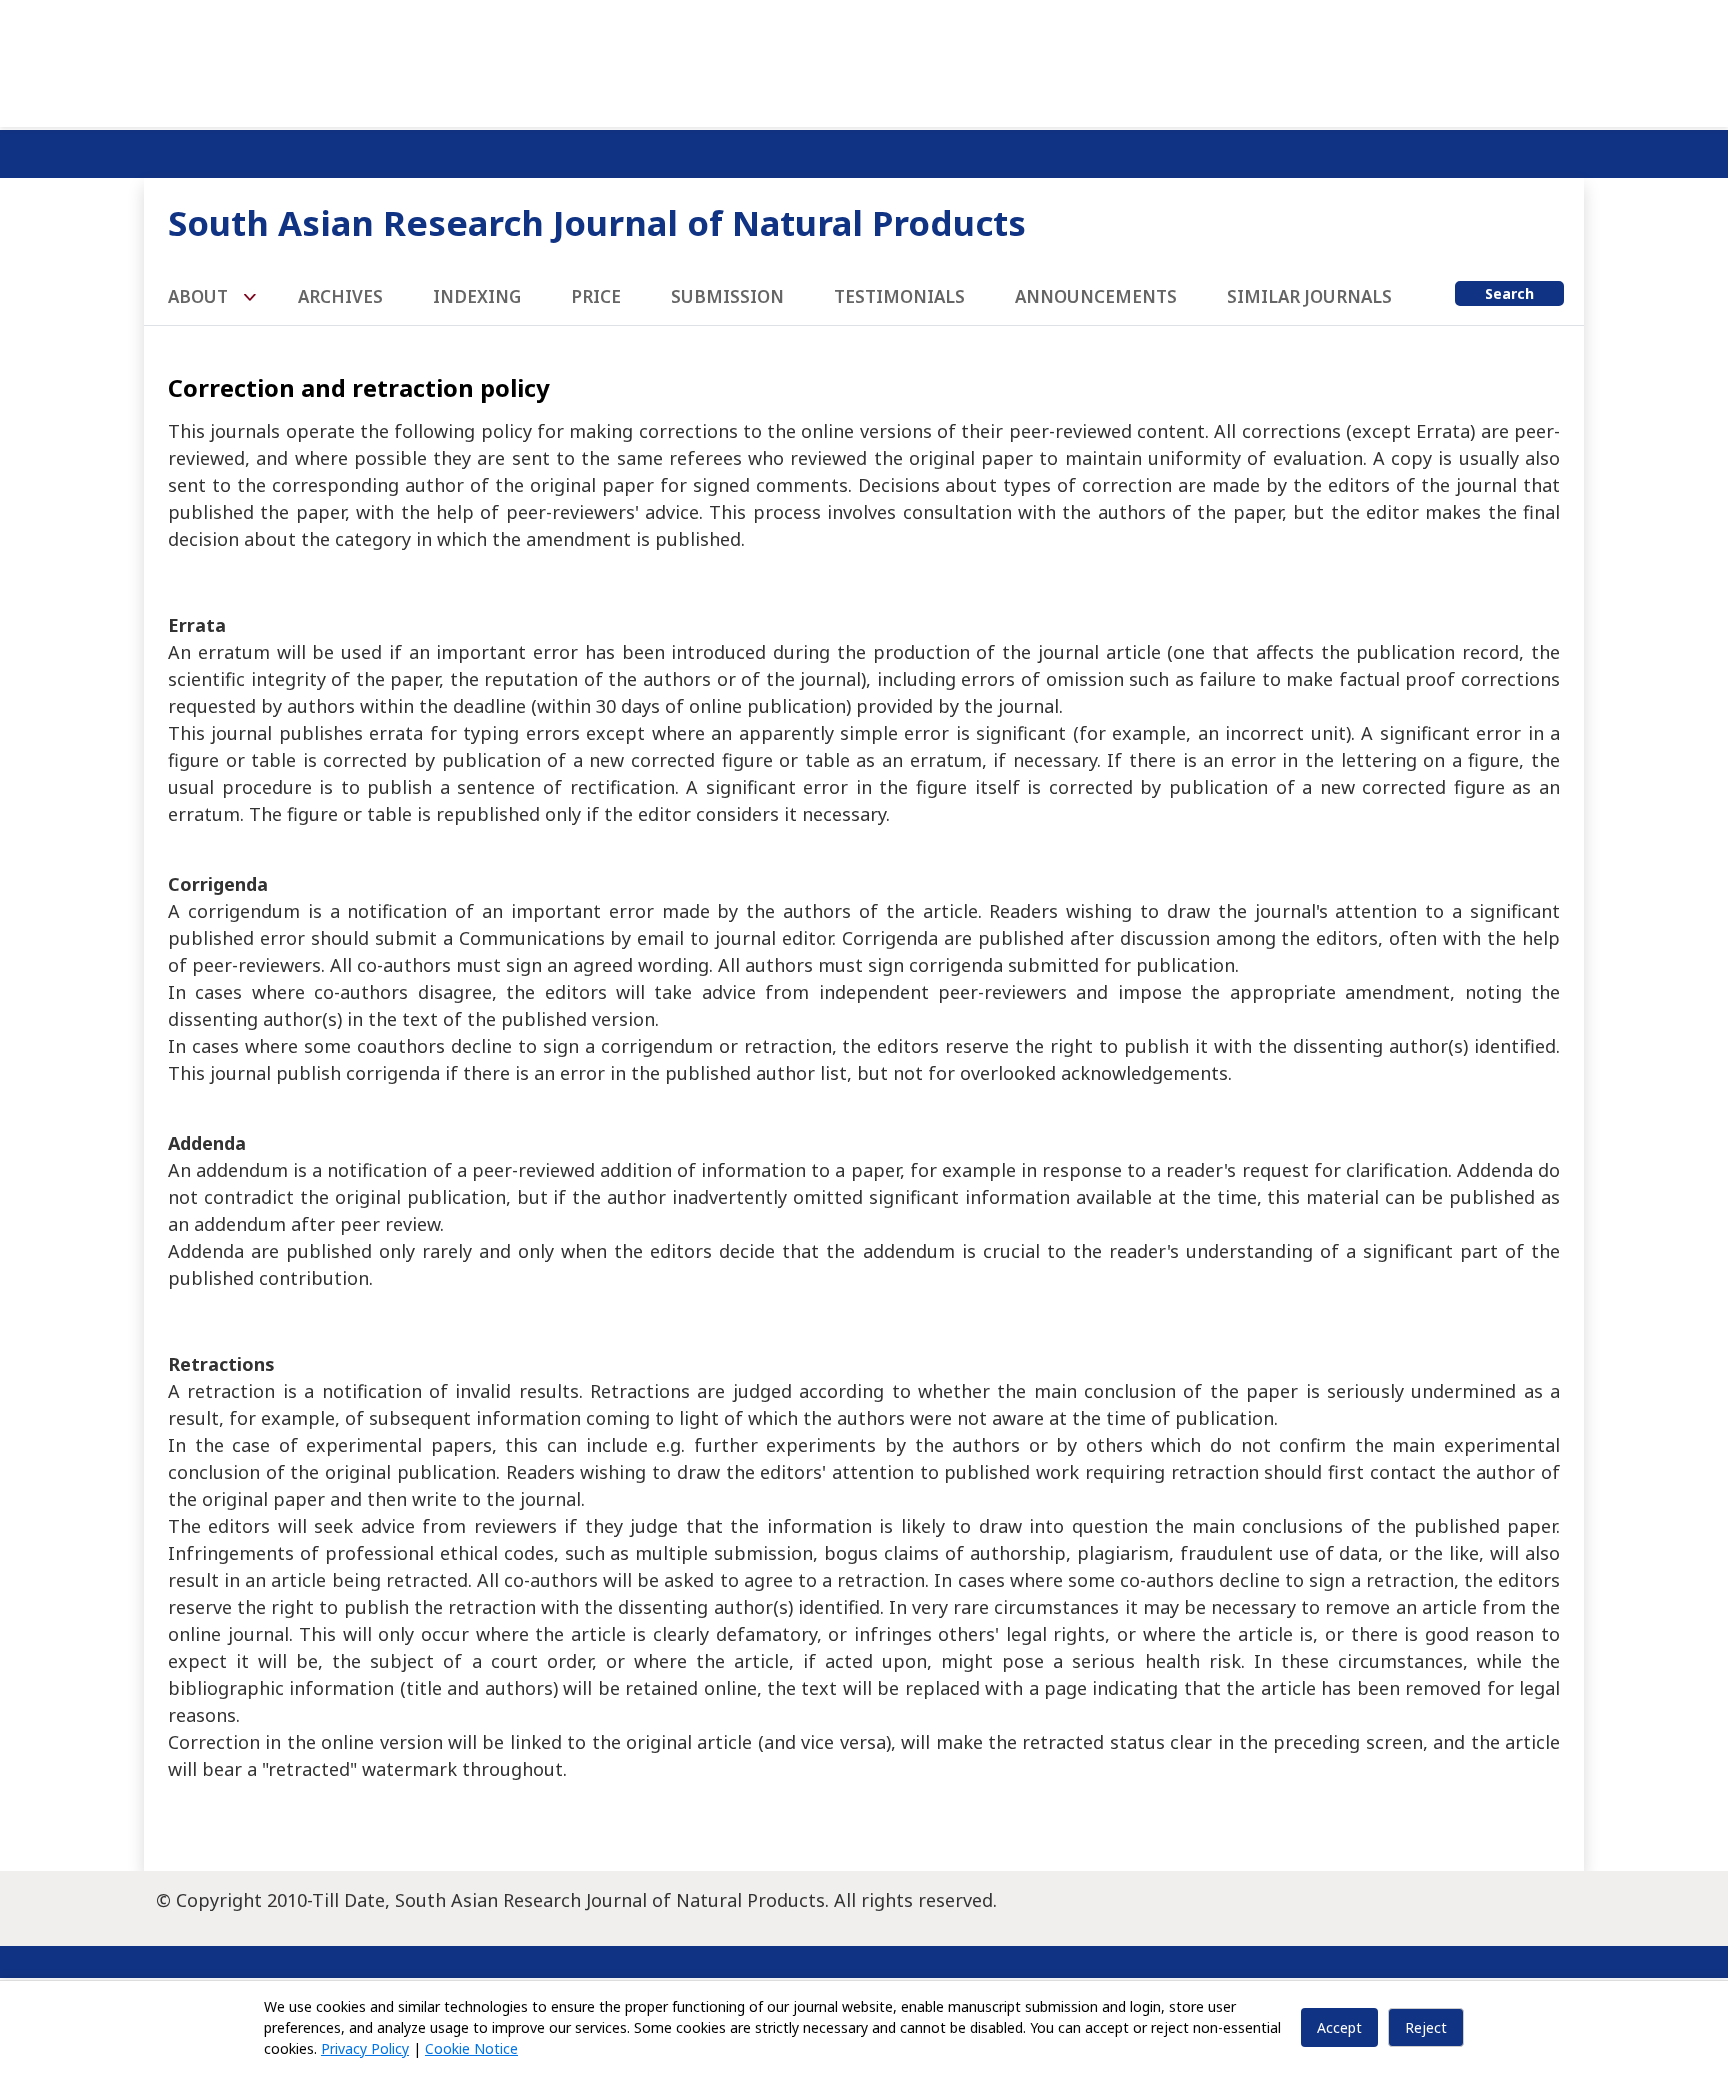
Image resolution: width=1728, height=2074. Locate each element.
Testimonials (899, 296)
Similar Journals (1309, 296)
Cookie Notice (471, 2048)
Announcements (1096, 296)
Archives (340, 296)
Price (596, 296)
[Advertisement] (864, 60)
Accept (1339, 2027)
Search (1509, 293)
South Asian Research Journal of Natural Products (597, 222)
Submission (727, 296)
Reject (1426, 2027)
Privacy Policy (365, 2048)
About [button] (200, 296)
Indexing (477, 296)
